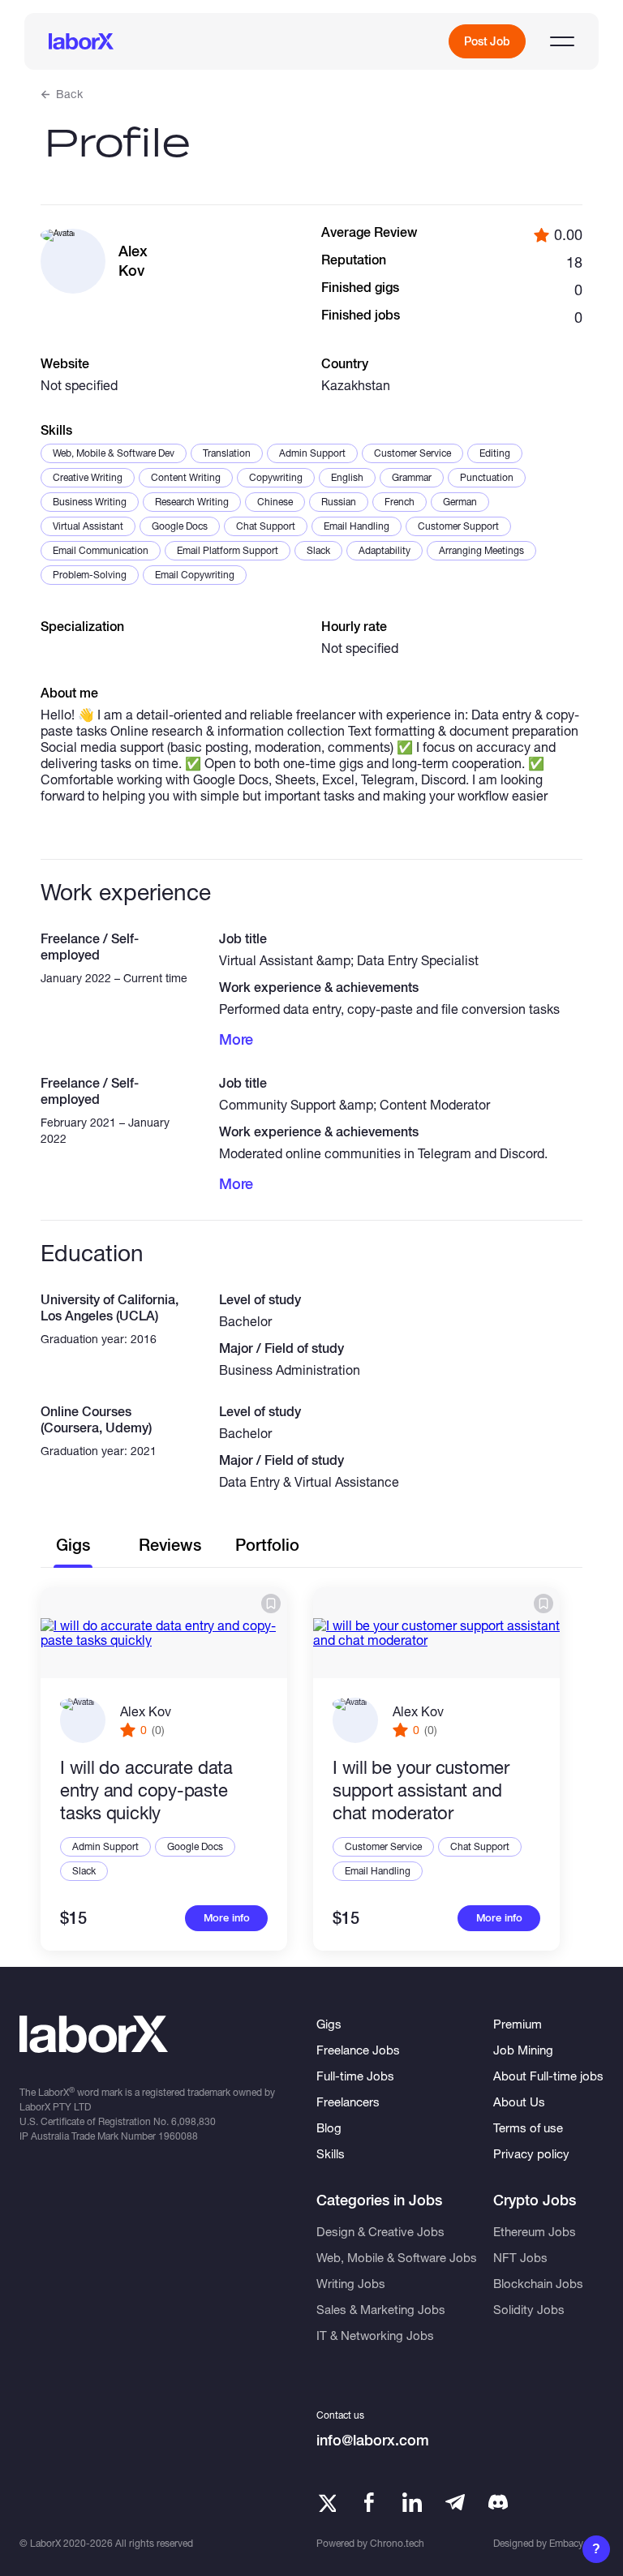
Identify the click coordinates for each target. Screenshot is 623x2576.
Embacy (566, 2543)
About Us (519, 2102)
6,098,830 (193, 2121)
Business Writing (90, 502)
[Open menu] (562, 41)
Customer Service (412, 453)
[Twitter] (326, 2502)
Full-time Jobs (355, 2076)
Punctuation (487, 477)
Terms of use (528, 2127)
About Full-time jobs (548, 2076)
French (400, 502)
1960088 (178, 2136)
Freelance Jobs (358, 2050)
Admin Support (312, 453)
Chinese (275, 502)
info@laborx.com (373, 2440)
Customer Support (458, 526)
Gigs (329, 2024)
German (460, 502)
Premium (518, 2024)
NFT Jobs (520, 2257)
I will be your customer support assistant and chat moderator (421, 1790)
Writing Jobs (351, 2283)
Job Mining (523, 2050)
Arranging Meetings (481, 550)
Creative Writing (88, 477)
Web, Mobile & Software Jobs (397, 2257)
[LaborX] (81, 41)
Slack (318, 550)
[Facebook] (369, 2502)
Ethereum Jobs (535, 2231)
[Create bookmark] (271, 1604)
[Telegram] (455, 2502)
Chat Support (266, 526)
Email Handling (357, 526)
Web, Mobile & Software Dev (114, 453)
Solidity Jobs (529, 2309)
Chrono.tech (397, 2543)
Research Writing (192, 502)
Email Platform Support (228, 550)
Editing (495, 453)
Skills (331, 2153)
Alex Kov (146, 1711)
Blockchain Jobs (538, 2283)
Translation (227, 453)
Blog (329, 2127)
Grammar (412, 477)
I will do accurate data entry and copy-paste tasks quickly (146, 1790)
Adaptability (385, 550)
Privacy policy (531, 2153)
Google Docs (180, 526)
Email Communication (101, 550)
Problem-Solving (90, 575)
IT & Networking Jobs (375, 2335)
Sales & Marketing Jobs (381, 2309)
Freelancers (348, 2102)
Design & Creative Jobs (380, 2231)
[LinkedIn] (412, 2502)
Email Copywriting (195, 575)
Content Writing (186, 477)
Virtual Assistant (88, 526)
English (347, 477)
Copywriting (276, 477)
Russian (339, 502)
